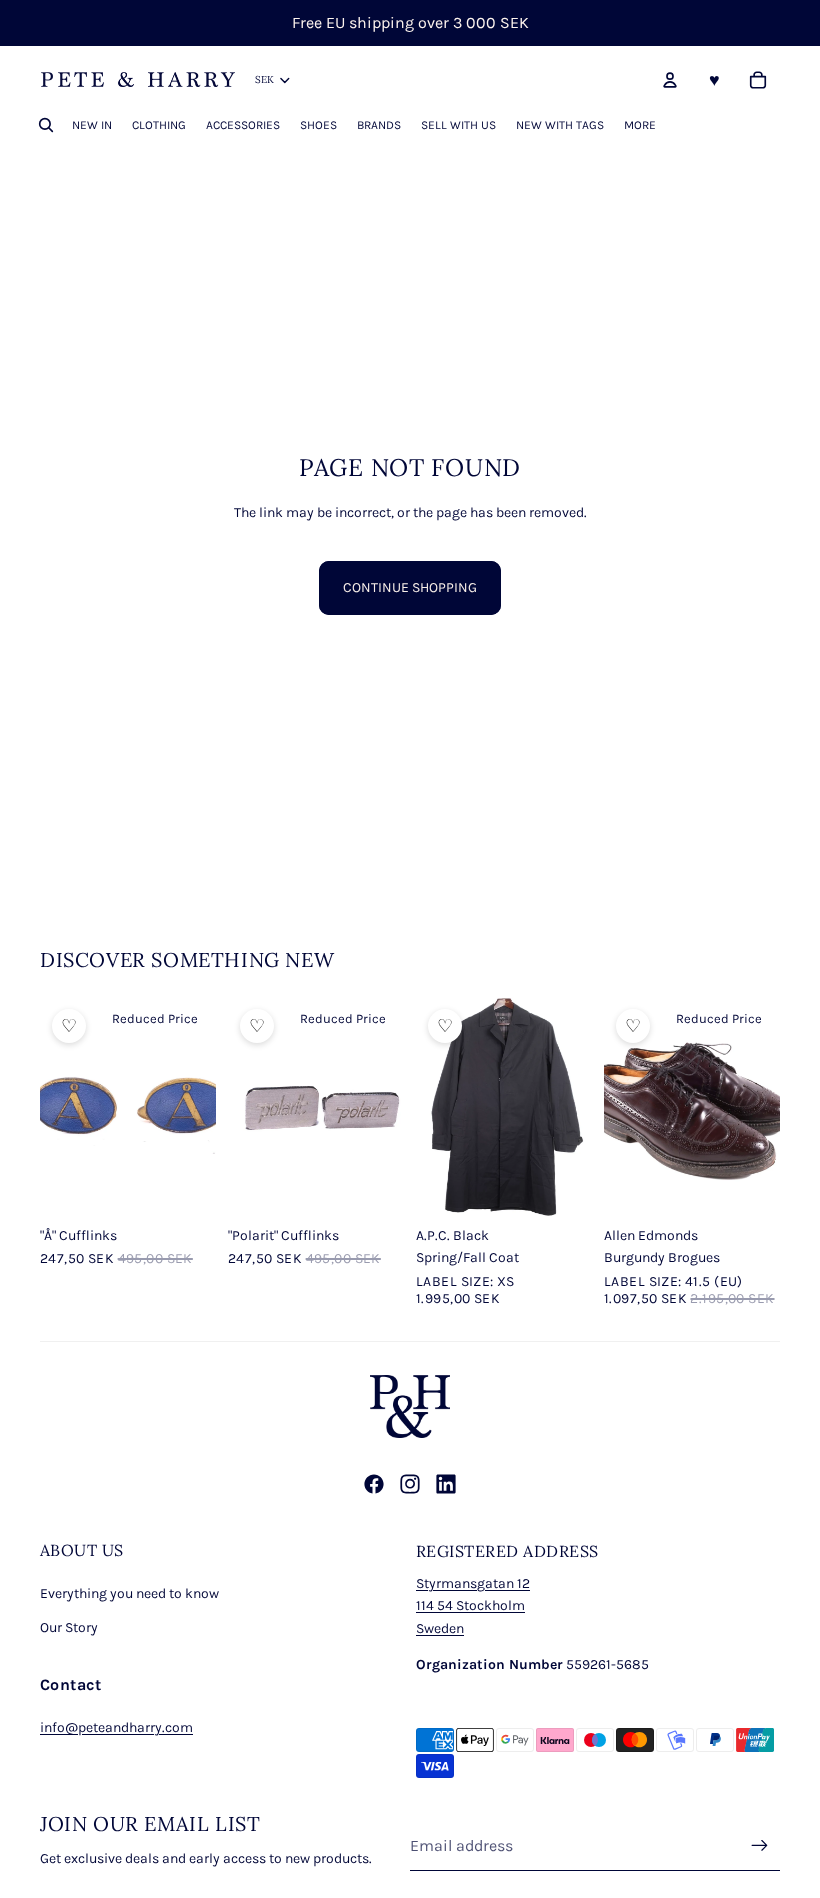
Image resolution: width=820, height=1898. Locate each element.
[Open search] (46, 125)
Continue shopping (410, 587)
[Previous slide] (243, 1107)
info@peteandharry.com (116, 1727)
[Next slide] (388, 1107)
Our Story (69, 1627)
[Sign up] (760, 1846)
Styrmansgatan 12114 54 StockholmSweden (473, 1606)
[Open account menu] (670, 80)
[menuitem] (640, 125)
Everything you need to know (129, 1593)
